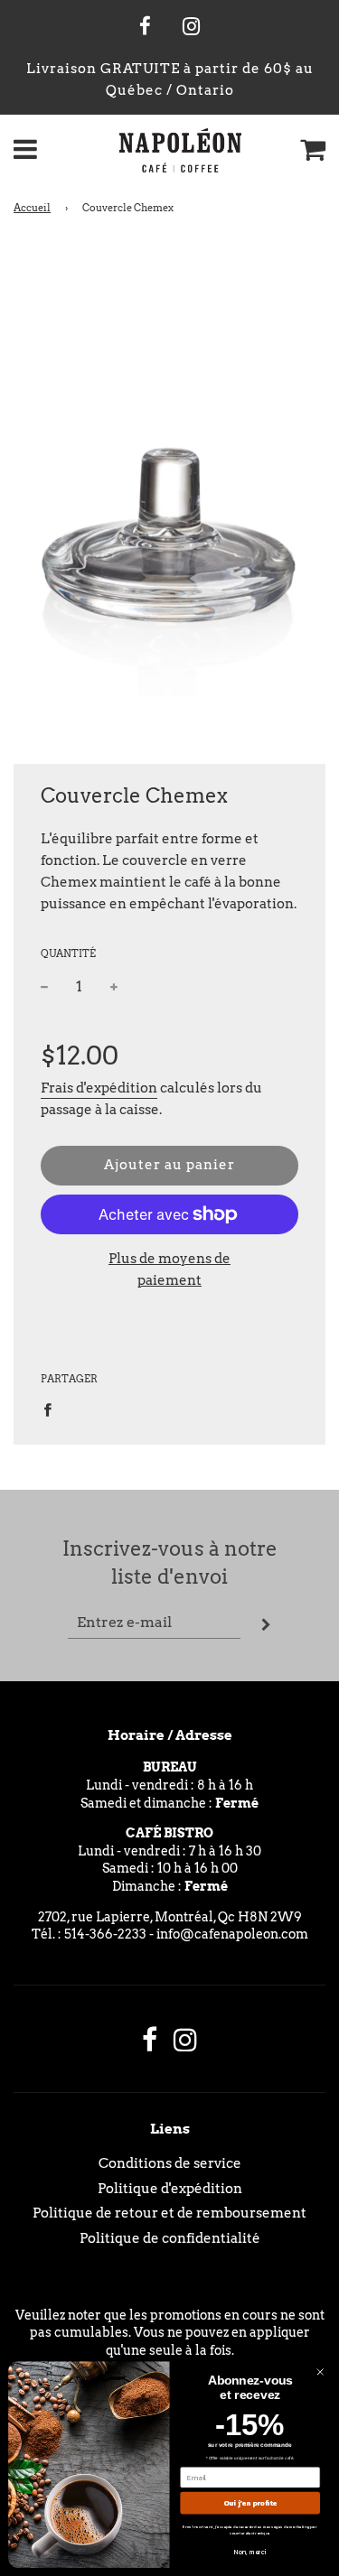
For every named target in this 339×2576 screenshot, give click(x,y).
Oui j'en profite (250, 2503)
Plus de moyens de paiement (169, 1269)
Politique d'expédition (170, 2189)
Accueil (32, 208)
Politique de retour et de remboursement (169, 2213)
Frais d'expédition (99, 1088)
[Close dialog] (320, 2372)
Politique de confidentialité (170, 2238)
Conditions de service (170, 2163)
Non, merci (250, 2552)
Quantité (68, 953)
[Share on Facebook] (52, 1409)
